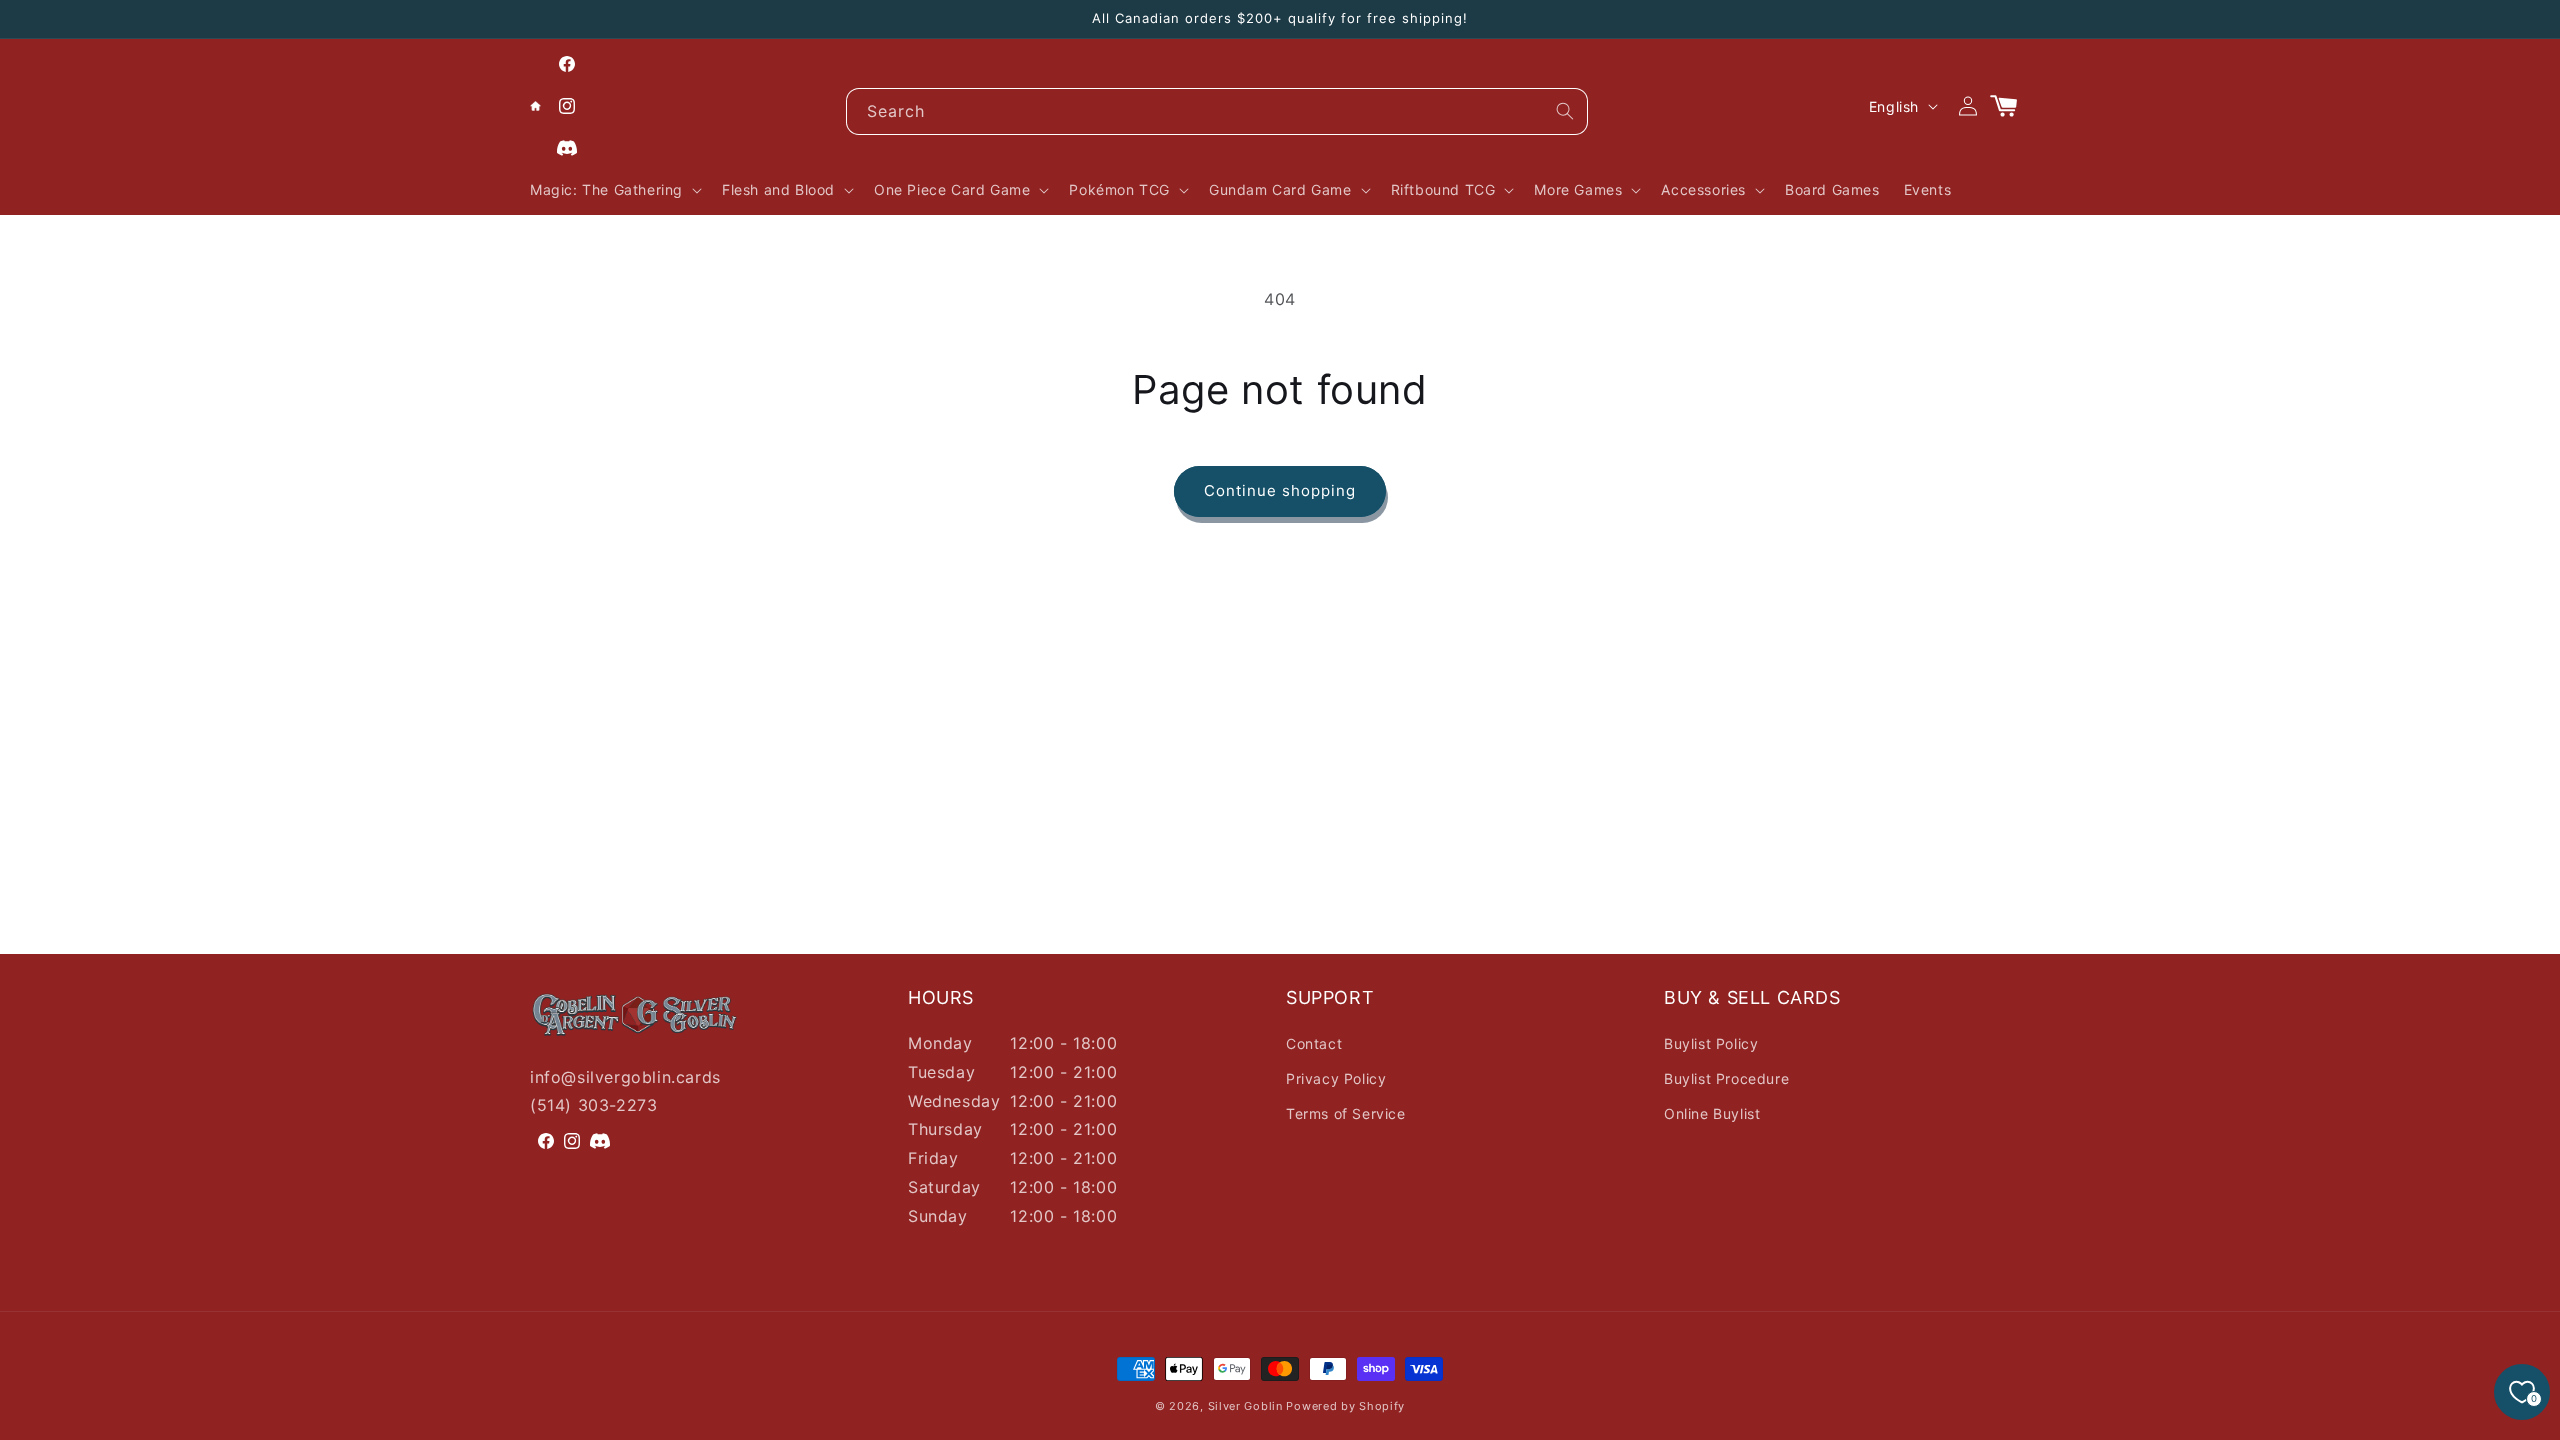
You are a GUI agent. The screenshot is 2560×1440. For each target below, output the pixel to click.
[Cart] (2012, 106)
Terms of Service (1346, 1113)
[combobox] (1217, 111)
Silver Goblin (1245, 1406)
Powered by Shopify (1345, 1406)
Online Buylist (1712, 1113)
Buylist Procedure (1726, 1078)
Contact (1314, 1043)
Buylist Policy (1711, 1043)
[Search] (1565, 111)
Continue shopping (1280, 490)
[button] (614, 190)
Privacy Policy (1336, 1078)
